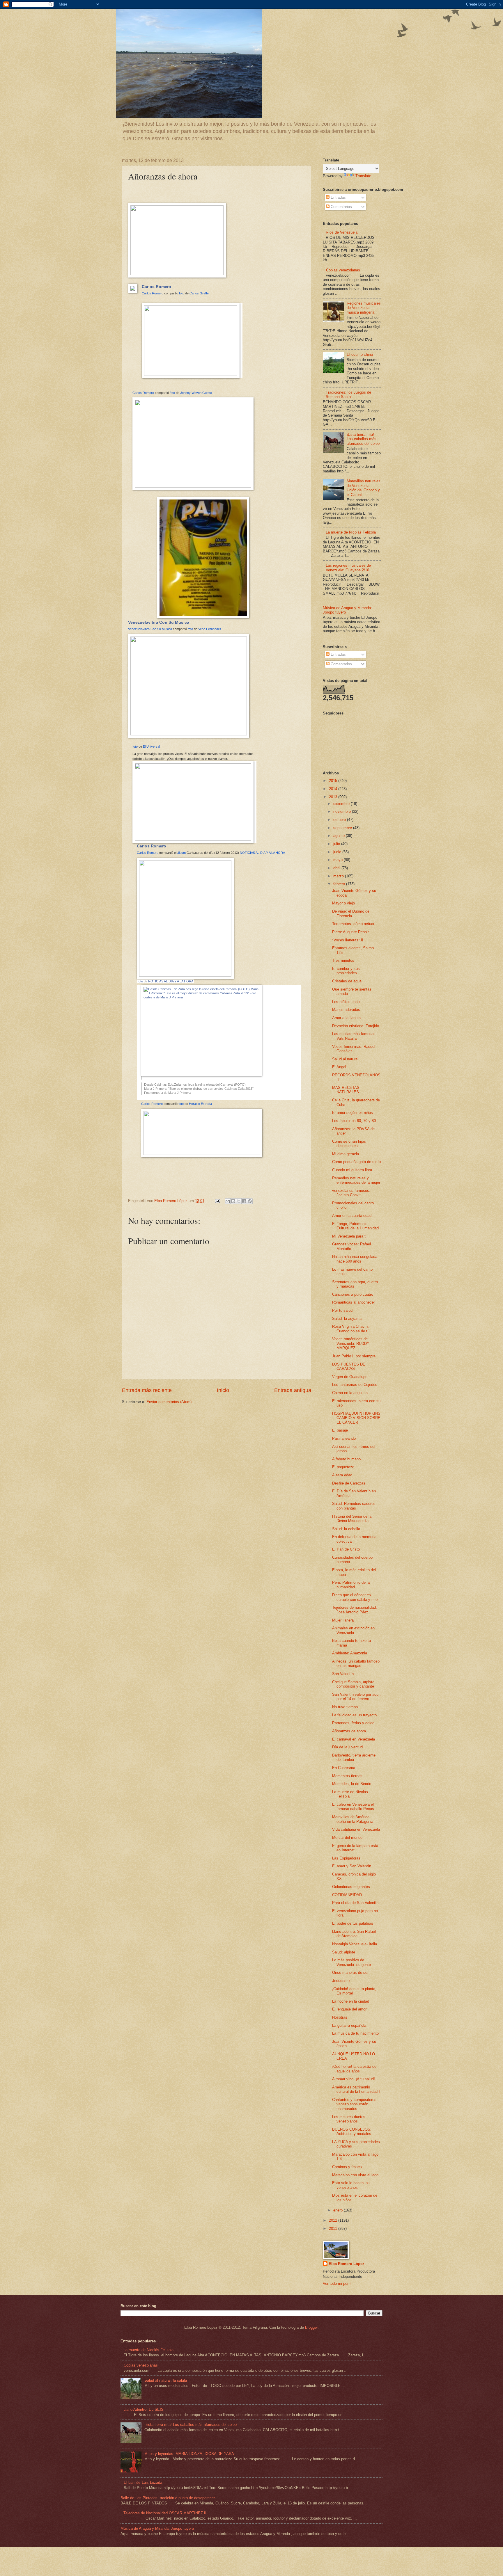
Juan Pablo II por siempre (354, 1356)
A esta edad (342, 1475)
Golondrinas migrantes (351, 1887)
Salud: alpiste (344, 1952)
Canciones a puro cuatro (353, 1294)
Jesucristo (341, 1981)
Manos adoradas (346, 1010)
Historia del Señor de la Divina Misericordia (352, 1519)
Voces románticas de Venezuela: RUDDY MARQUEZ (351, 1343)
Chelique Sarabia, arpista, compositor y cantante (354, 1684)
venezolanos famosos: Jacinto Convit (351, 1193)
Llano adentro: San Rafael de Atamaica (354, 1934)
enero (339, 2210)
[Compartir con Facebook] (244, 1201)
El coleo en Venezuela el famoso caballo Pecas (353, 1807)
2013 (334, 797)
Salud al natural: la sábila (166, 2380)
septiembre (343, 828)
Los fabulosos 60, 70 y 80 (354, 1121)
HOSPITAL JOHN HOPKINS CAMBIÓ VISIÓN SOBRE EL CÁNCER (356, 1418)
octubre (340, 820)
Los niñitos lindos (347, 1002)
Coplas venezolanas (343, 270)
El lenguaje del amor (349, 2009)
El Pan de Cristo (346, 1549)
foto (182, 293)
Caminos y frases (347, 2167)
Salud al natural (345, 1059)
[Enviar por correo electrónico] (228, 1201)
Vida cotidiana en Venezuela (356, 1829)
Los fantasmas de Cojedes (355, 1385)
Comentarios (341, 207)
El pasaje (340, 1430)
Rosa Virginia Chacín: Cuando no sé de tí (350, 1329)
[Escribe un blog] (233, 1201)
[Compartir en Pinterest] (250, 1201)
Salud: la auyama (347, 1319)
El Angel (339, 1067)
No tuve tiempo (345, 1707)
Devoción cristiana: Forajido (356, 1026)
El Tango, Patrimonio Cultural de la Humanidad (355, 1226)
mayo (339, 860)
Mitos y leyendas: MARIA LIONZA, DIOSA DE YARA (189, 2454)
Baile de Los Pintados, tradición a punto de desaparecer (168, 2498)
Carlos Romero (156, 287)
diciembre (342, 804)
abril (337, 868)
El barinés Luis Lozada (143, 2482)
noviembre (343, 811)
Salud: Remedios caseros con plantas (354, 1506)
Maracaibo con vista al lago (355, 2175)
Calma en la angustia (350, 1393)
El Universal (151, 746)
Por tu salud (342, 1310)
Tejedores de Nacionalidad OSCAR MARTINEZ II (165, 2513)
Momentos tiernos (347, 1776)
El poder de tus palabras (353, 1923)
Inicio (223, 1390)
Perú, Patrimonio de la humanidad (351, 1585)
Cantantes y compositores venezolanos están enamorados (354, 2104)
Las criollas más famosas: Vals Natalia (354, 1036)
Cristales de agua (347, 981)
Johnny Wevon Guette (196, 393)
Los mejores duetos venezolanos (349, 2119)
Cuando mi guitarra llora (352, 1170)
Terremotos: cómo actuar (353, 924)
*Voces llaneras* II (348, 940)
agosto (340, 836)
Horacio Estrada (200, 1104)
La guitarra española (349, 2025)
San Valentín (343, 1674)
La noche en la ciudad (351, 2001)
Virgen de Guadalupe (350, 1377)
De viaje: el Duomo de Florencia (351, 913)
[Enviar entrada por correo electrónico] (217, 1201)
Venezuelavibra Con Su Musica (159, 622)
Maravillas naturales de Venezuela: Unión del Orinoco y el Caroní (364, 488)
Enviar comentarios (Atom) (169, 1402)
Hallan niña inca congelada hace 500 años (355, 1259)
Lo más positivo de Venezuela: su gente (351, 1962)
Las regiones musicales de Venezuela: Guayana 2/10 (348, 568)
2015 (334, 781)
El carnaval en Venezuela (354, 1739)
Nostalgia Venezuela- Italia (355, 1944)
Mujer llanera (343, 1620)
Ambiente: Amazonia (350, 1653)
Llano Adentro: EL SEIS (144, 2409)
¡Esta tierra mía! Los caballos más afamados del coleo (363, 439)
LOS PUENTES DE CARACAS (349, 1366)
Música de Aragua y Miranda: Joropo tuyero (157, 2528)
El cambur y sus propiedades (346, 971)
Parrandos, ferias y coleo (353, 1723)
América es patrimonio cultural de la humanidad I (356, 2089)
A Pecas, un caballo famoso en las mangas (356, 1663)
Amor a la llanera (346, 1018)
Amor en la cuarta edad (352, 1216)
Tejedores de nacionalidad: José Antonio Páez (355, 1610)
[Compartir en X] (239, 1201)
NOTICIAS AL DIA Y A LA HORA (262, 853)
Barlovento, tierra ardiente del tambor (354, 1757)
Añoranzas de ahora (349, 1731)
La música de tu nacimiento (355, 2033)
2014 (334, 789)
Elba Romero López (347, 2264)
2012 (334, 2220)
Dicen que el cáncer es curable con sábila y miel (355, 1597)
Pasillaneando (344, 1438)
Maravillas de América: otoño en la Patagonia (353, 1819)
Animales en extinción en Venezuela (353, 1630)
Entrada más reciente (147, 1390)
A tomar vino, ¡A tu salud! (354, 2079)
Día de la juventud (347, 1747)
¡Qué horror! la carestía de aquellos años (354, 2069)
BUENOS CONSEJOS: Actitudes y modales (352, 2131)
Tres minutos (343, 960)
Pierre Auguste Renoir (350, 932)
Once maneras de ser (350, 1973)
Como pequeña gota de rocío (356, 1162)
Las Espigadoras (346, 1858)
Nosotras (340, 2017)
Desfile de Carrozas (349, 1483)
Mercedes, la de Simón (352, 1784)
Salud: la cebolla (346, 1529)
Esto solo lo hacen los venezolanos (351, 2185)
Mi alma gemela (346, 1154)
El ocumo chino (360, 354)
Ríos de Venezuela (342, 232)
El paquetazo (343, 1467)
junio (338, 852)
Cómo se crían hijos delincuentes (349, 1144)
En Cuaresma (344, 1768)
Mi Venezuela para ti (349, 1236)
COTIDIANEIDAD (347, 1895)
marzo (339, 876)
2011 (334, 2229)
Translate (363, 176)
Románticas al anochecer (354, 1302)
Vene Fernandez (210, 629)
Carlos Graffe (199, 293)
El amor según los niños (353, 1113)
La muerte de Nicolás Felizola (351, 532)
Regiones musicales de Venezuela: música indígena (364, 308)
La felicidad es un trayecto (354, 1715)
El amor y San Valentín (352, 1866)
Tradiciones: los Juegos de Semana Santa (348, 394)
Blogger (311, 2327)
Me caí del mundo (347, 1838)
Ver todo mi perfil (337, 2283)
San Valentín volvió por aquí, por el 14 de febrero (356, 1697)
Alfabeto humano (346, 1459)
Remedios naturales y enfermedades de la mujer (356, 1180)
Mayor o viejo (343, 903)
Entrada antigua (293, 1390)
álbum (181, 853)
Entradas (338, 197)
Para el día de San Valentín (355, 1903)
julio (337, 844)
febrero (340, 884)
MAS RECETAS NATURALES (346, 1090)
